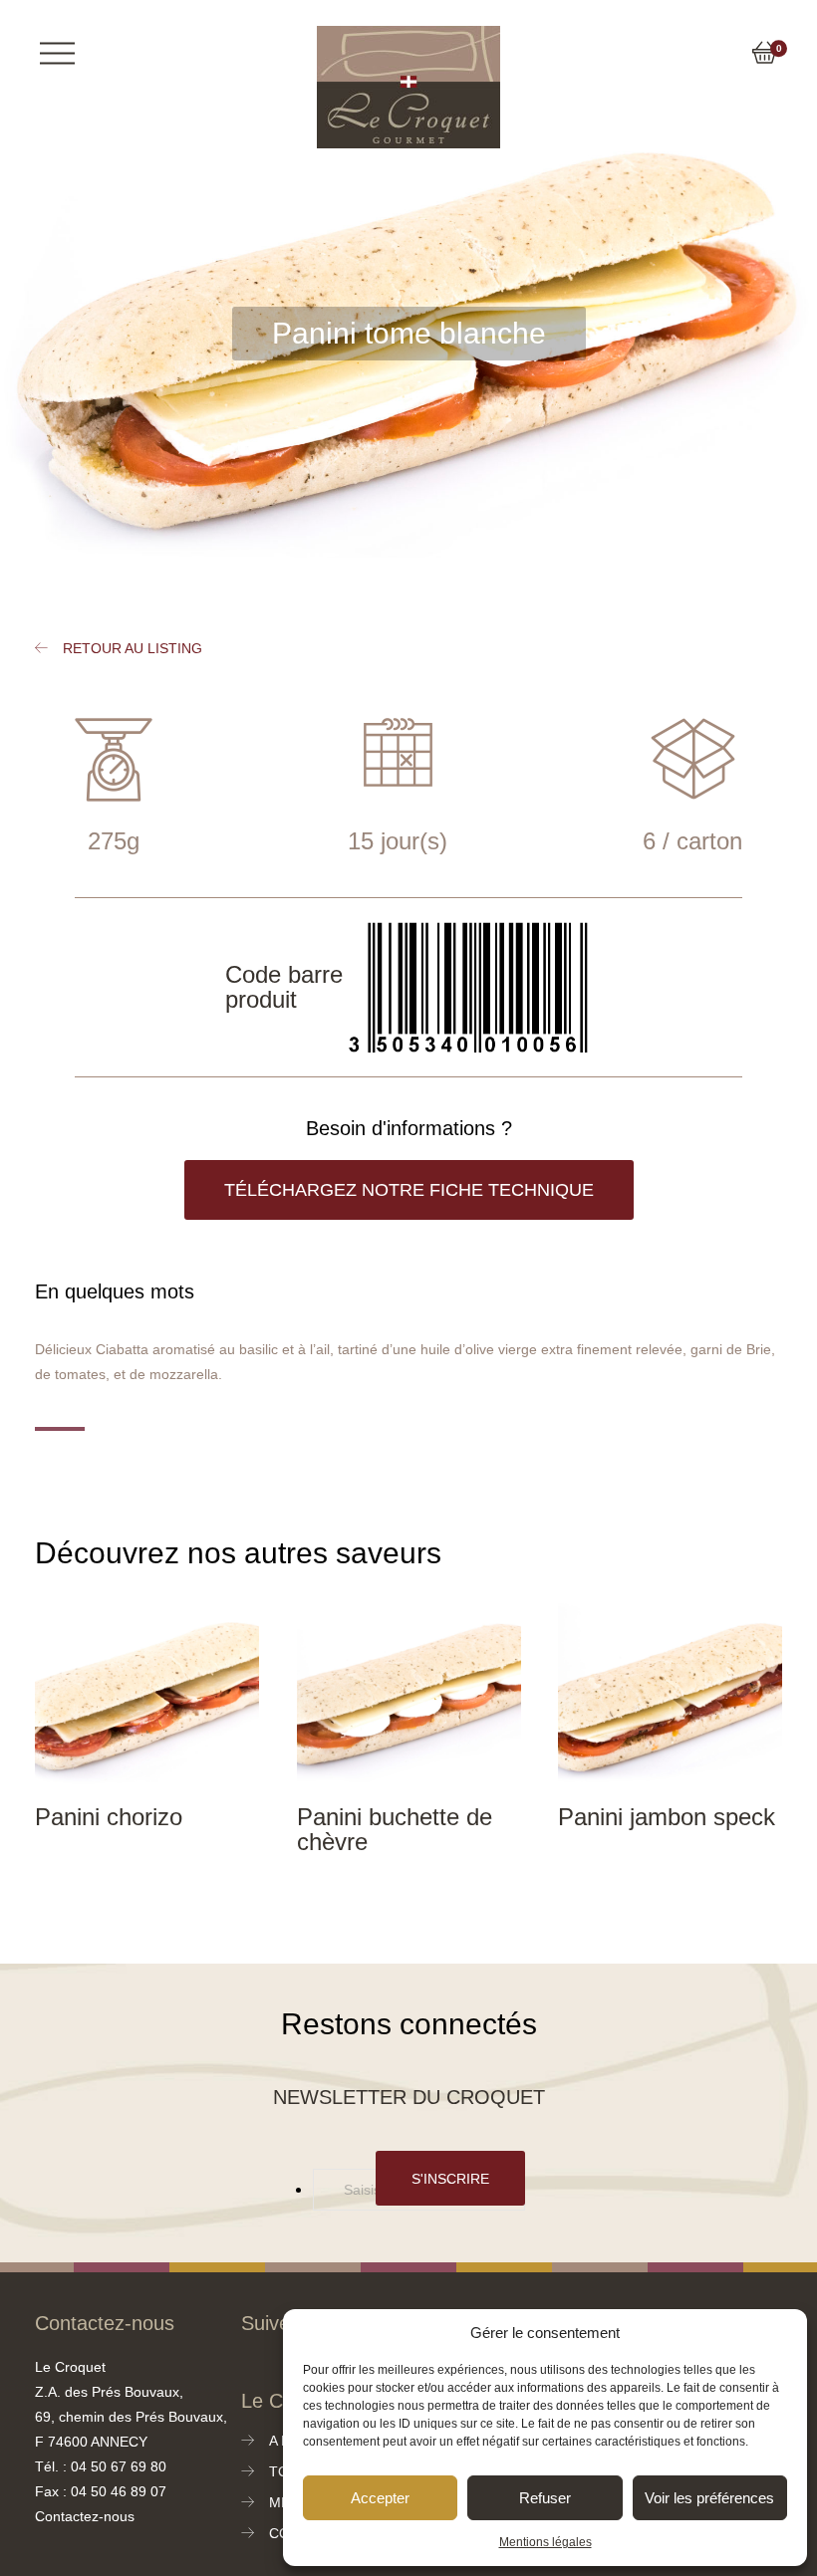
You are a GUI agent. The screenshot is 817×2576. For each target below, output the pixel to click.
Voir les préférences (708, 2498)
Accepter (380, 2498)
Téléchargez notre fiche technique (408, 1190)
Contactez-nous (84, 2517)
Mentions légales (545, 2542)
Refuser (543, 2498)
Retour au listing (130, 649)
